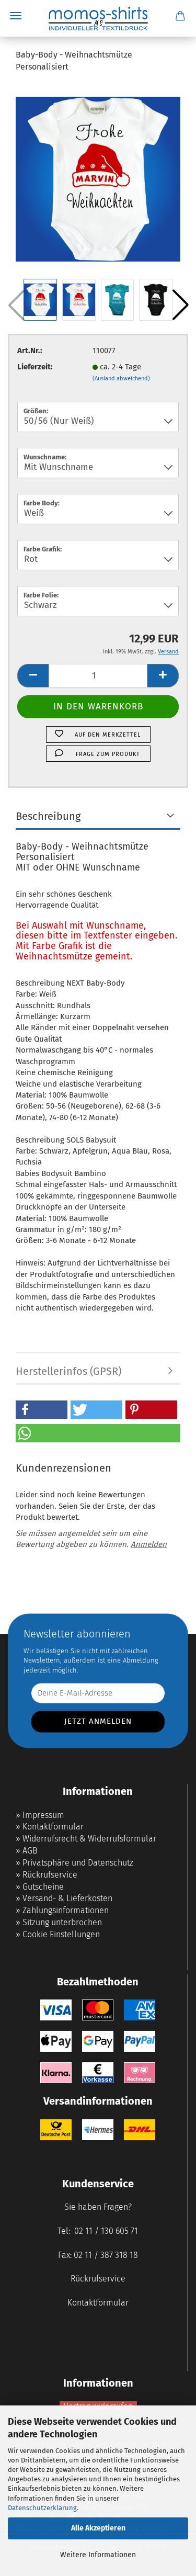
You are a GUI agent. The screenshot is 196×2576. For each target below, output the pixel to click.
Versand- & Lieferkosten (67, 1898)
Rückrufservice (50, 1875)
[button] (180, 305)
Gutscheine (43, 1887)
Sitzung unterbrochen (62, 1922)
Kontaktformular (53, 1827)
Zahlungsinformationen (66, 1910)
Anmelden (149, 1544)
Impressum (43, 1815)
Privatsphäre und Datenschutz (78, 1863)
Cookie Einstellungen (61, 1934)
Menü (16, 16)
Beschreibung (48, 816)
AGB (30, 1851)
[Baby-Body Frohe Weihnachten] (98, 179)
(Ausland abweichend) (121, 379)
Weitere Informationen (98, 2555)
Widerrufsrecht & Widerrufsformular (89, 1839)
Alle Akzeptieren (98, 2528)
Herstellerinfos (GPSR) (68, 1371)
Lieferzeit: (35, 367)
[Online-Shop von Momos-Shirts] (98, 18)
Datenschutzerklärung (42, 2508)
